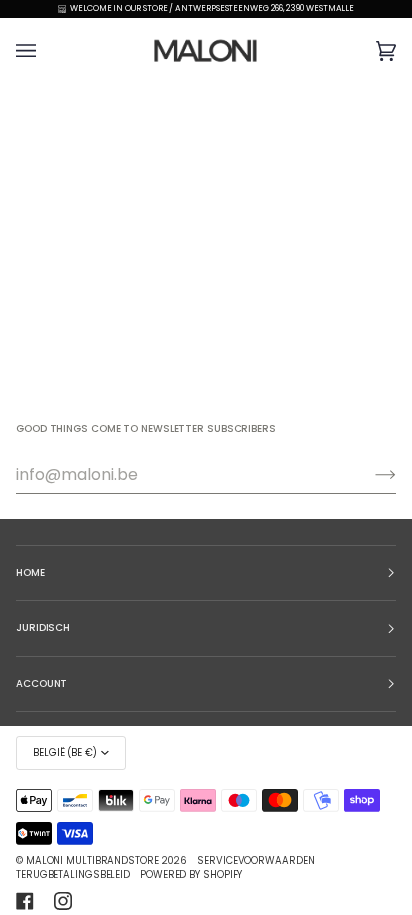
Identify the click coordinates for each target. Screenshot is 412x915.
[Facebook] (25, 901)
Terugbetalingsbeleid (73, 874)
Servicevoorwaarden (255, 860)
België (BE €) (65, 752)
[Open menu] (46, 50)
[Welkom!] (369, 475)
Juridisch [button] (43, 627)
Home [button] (30, 572)
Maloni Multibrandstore (92, 860)
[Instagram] (63, 901)
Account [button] (41, 683)
